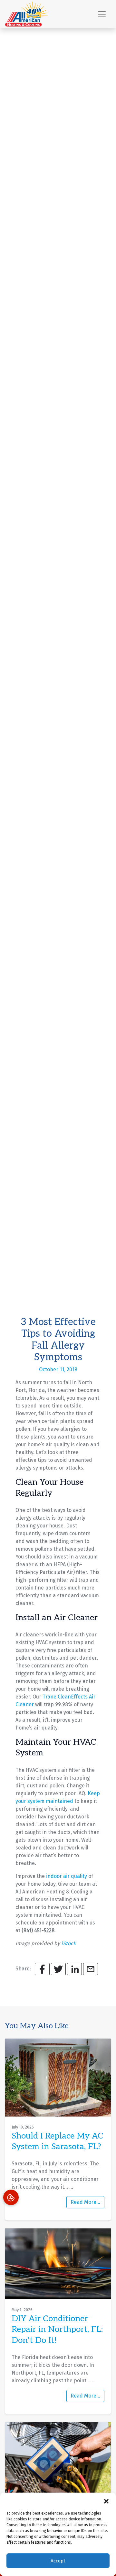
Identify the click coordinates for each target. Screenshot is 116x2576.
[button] (106, 2501)
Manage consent (11, 2197)
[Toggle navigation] (102, 14)
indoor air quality (67, 1876)
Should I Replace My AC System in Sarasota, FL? (57, 2141)
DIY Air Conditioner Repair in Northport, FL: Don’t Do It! (57, 2330)
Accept (58, 2561)
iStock (68, 1943)
